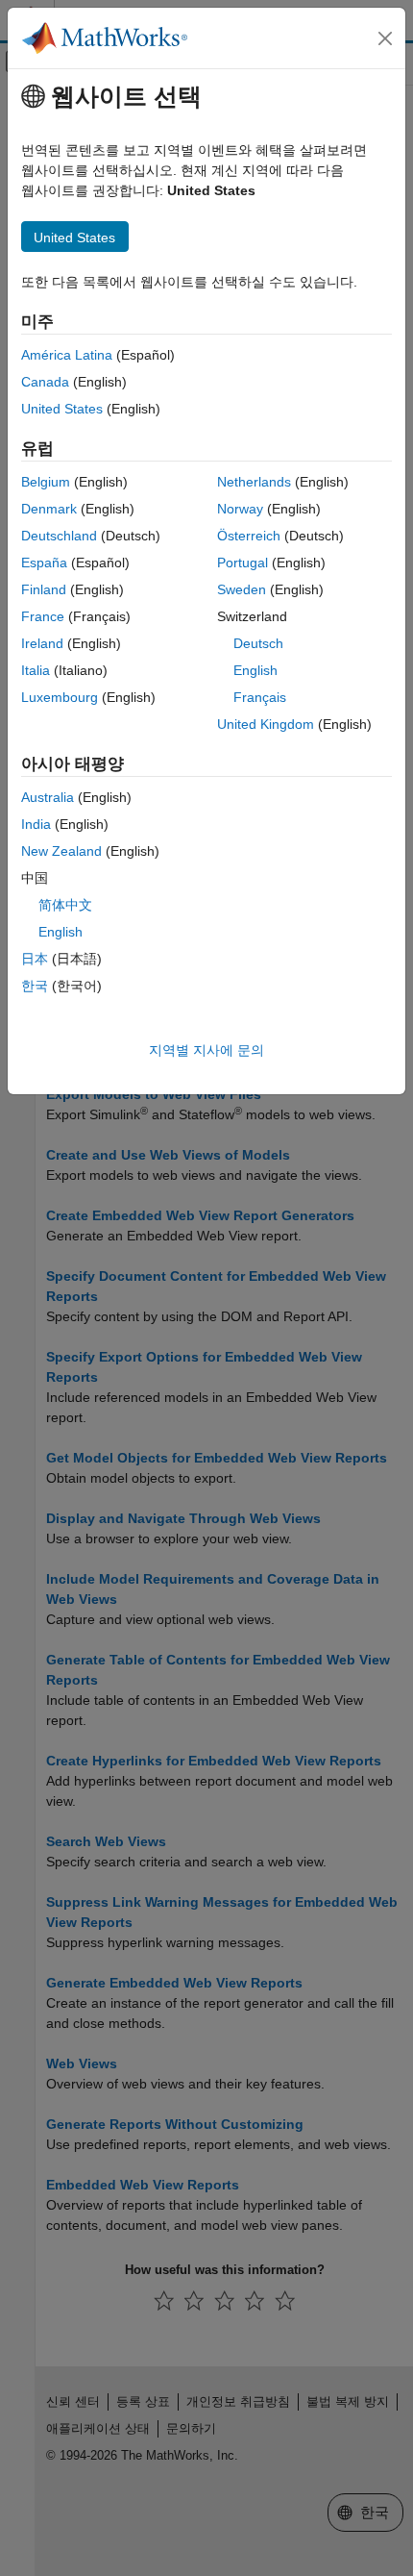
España (44, 563)
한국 (35, 986)
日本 (35, 959)
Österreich (249, 536)
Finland (44, 589)
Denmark (49, 509)
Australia (48, 797)
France (43, 616)
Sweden (242, 589)
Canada (45, 382)
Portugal (243, 563)
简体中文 (65, 905)
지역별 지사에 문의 (206, 1050)
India (36, 824)
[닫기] (385, 38)
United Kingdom (266, 724)
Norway (240, 509)
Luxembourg (60, 697)
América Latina (67, 355)
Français (260, 697)
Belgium (46, 482)
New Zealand (61, 851)
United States (62, 409)
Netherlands (254, 482)
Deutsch (258, 643)
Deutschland (59, 536)
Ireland (42, 643)
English (255, 670)
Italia (36, 670)
